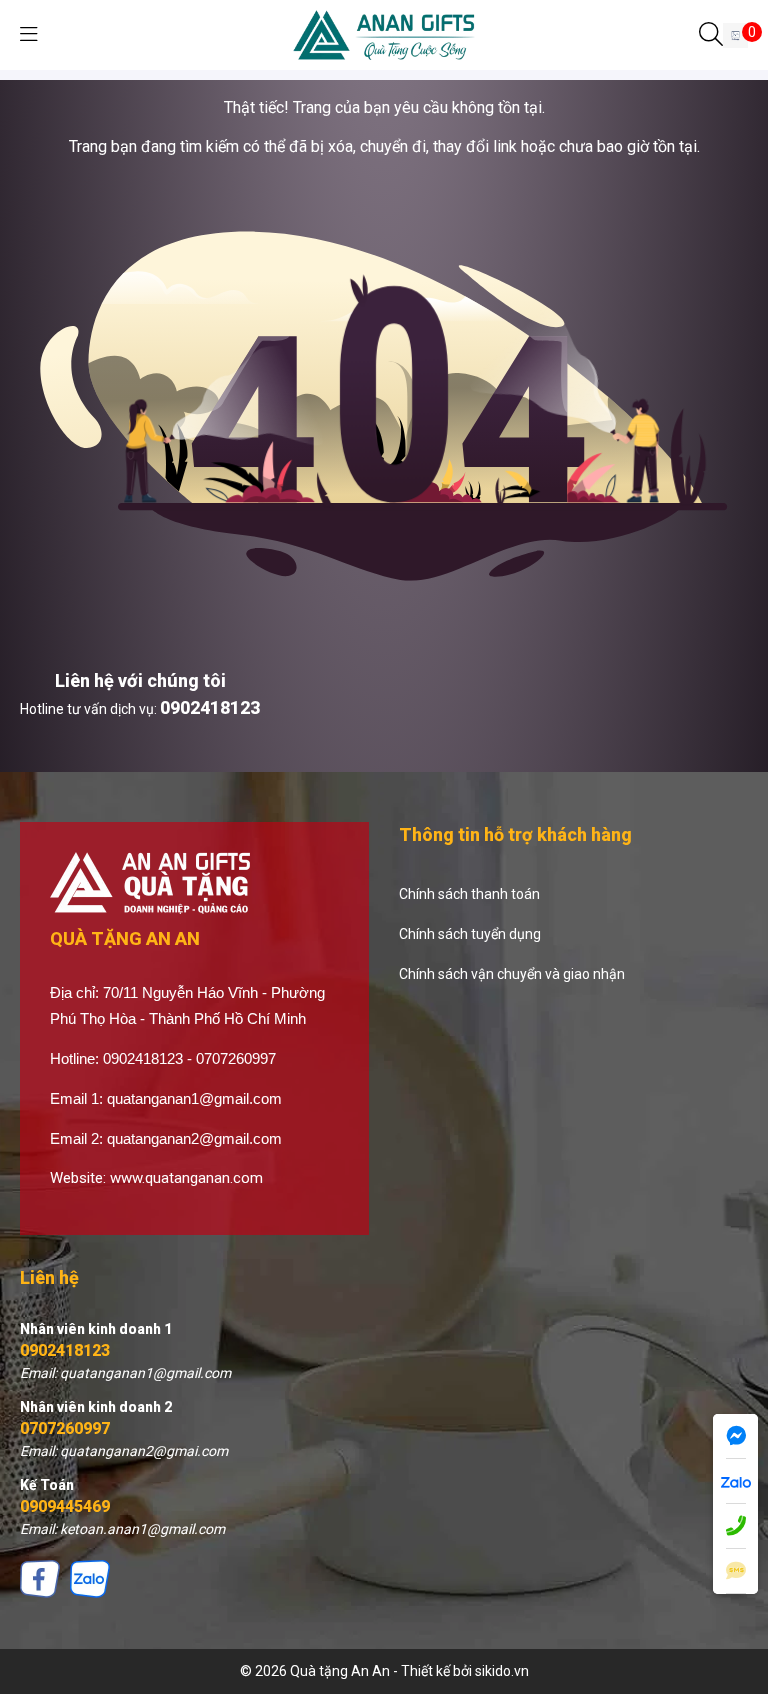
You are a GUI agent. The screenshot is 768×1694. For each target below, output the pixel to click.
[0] (735, 35)
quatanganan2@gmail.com (194, 1138)
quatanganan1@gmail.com (194, 1098)
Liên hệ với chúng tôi (140, 680)
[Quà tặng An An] (384, 34)
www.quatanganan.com (186, 1178)
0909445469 (65, 1506)
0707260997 (65, 1428)
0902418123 (210, 707)
